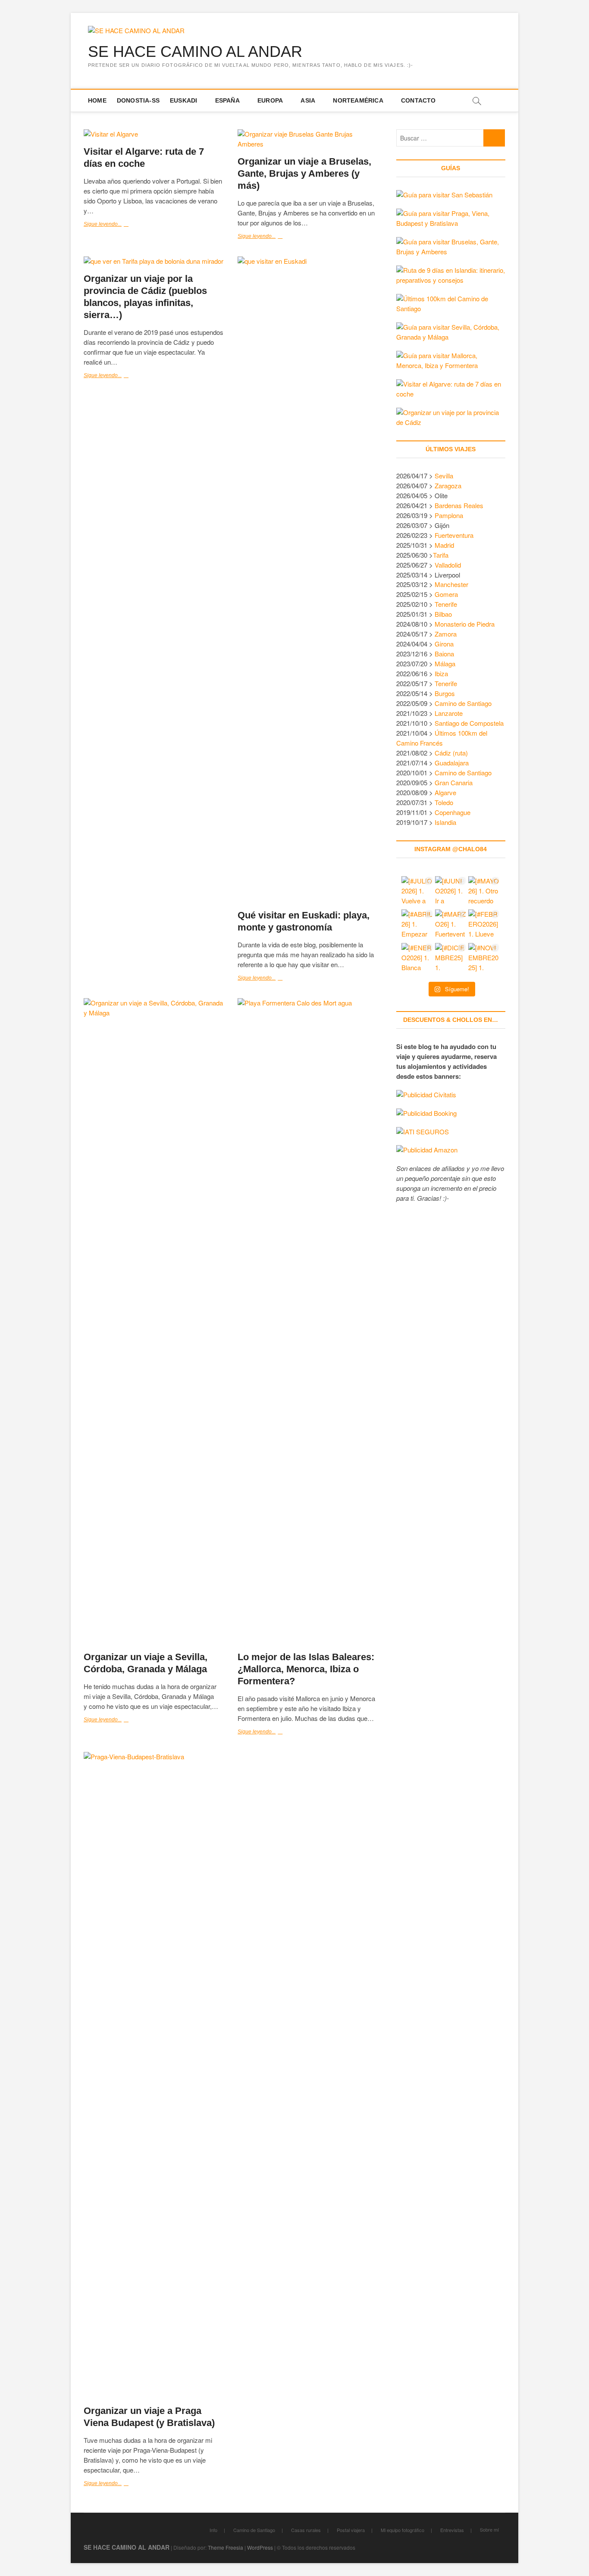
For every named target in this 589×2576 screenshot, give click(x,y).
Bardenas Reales (459, 505)
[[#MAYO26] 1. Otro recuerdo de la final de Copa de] (484, 892)
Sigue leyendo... (112, 225)
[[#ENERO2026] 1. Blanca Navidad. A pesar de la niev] (417, 959)
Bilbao (443, 614)
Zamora (446, 634)
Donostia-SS (138, 100)
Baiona (444, 654)
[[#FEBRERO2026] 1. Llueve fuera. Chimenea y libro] (484, 925)
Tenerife (446, 604)
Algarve (445, 792)
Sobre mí (489, 2529)
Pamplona (449, 515)
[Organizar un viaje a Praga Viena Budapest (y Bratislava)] (154, 2075)
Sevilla (444, 476)
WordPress (260, 2547)
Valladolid (448, 565)
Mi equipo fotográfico (403, 2530)
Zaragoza (449, 486)
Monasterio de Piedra (465, 624)
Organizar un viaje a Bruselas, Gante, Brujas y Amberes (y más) (304, 173)
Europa (270, 100)
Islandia (445, 822)
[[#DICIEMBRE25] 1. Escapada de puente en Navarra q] (451, 959)
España (227, 100)
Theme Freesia (226, 2547)
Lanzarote (449, 713)
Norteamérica (358, 100)
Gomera (446, 594)
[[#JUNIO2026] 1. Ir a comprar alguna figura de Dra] (451, 892)
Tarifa (441, 555)
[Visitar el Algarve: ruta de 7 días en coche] (154, 134)
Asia (308, 100)
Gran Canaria (454, 782)
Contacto (418, 100)
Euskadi (183, 100)
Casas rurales (306, 2530)
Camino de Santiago (463, 703)
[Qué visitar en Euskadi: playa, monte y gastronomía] (308, 580)
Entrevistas (452, 2530)
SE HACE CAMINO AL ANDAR (195, 52)
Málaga (445, 664)
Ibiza (441, 673)
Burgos (445, 693)
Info (213, 2530)
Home (97, 100)
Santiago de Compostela (469, 723)
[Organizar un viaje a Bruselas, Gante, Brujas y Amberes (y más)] (308, 139)
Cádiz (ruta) (451, 753)
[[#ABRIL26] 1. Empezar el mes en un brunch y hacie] (417, 925)
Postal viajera (351, 2530)
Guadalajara (452, 763)
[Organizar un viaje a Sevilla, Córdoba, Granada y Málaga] (154, 1321)
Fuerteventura (454, 535)
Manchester (451, 584)
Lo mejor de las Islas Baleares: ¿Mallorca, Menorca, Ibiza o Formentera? (306, 1669)
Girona (444, 644)
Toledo (444, 802)
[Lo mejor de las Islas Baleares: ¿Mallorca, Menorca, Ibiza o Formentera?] (308, 1321)
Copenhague (453, 812)
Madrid (444, 545)
